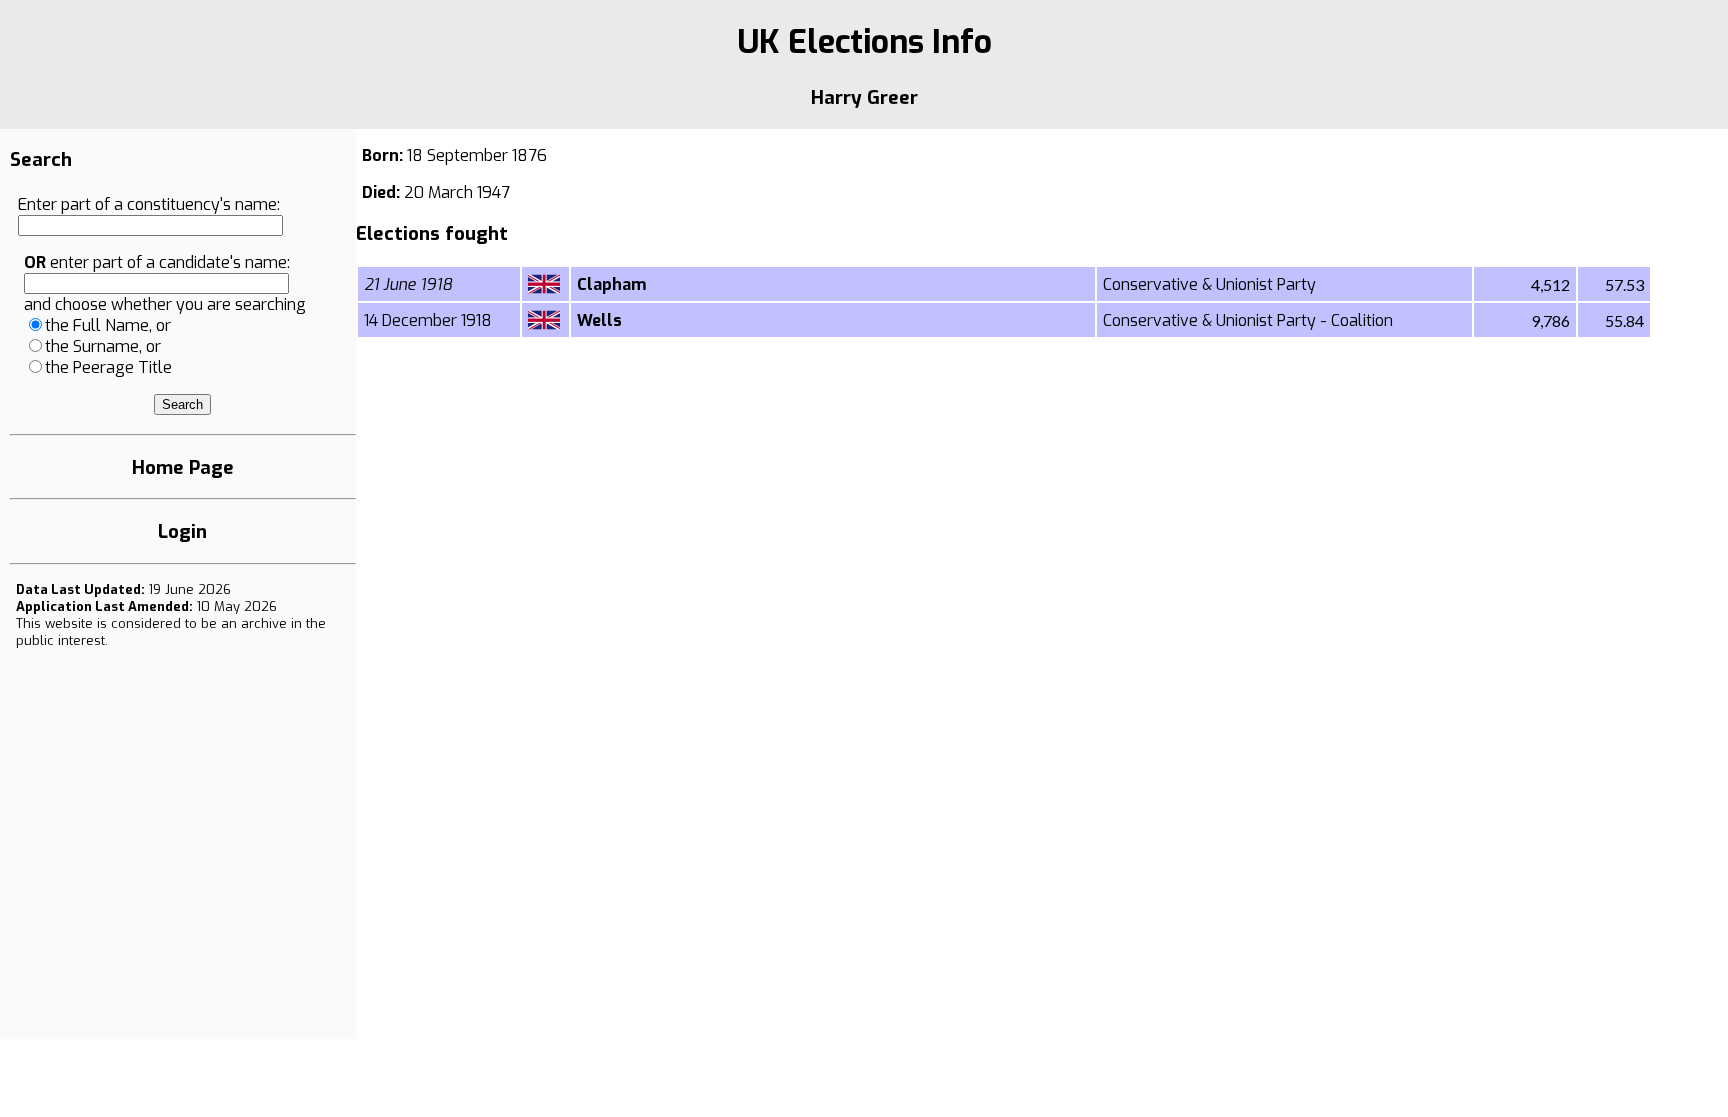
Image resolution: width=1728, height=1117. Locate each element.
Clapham (611, 284)
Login (182, 531)
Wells (599, 320)
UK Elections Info (864, 42)
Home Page (183, 467)
